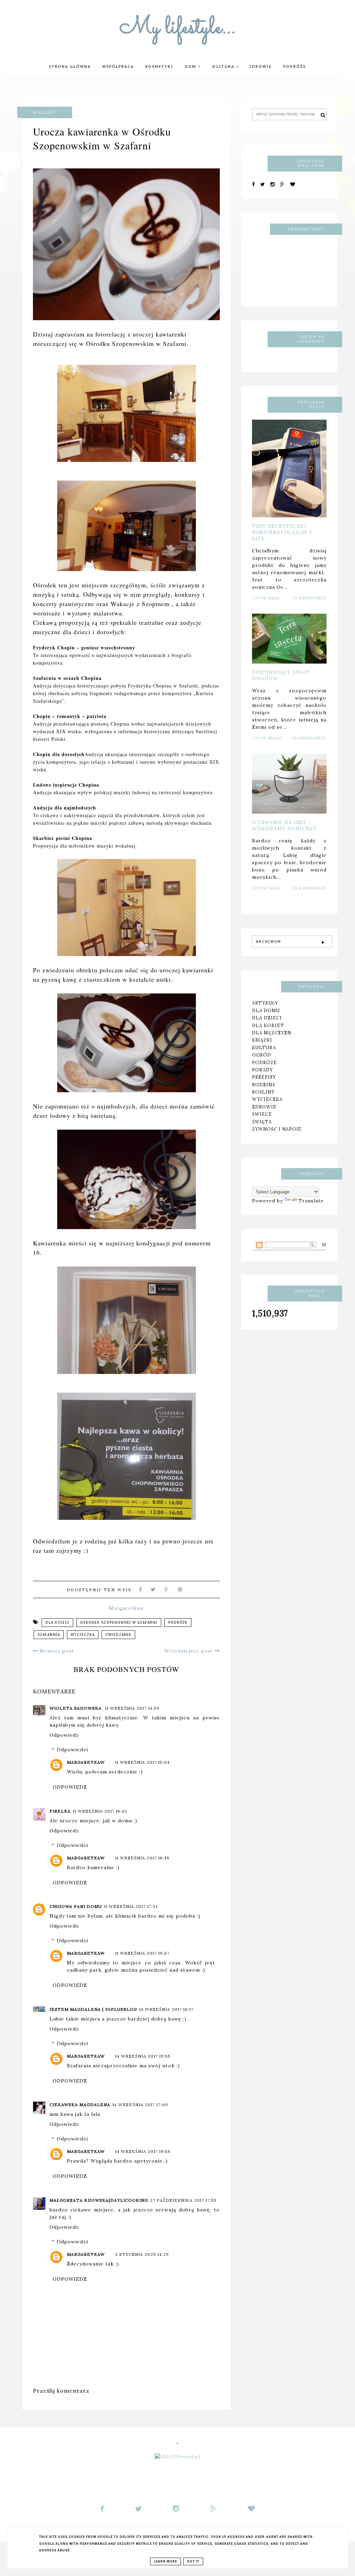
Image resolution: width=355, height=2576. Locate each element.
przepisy (264, 1077)
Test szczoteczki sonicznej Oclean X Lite (282, 532)
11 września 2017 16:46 (142, 1858)
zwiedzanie (118, 1635)
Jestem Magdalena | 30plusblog (93, 2009)
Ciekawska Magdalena (80, 2105)
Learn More (166, 2561)
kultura (264, 1048)
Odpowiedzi (72, 1750)
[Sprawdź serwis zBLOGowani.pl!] (177, 2456)
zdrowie (264, 1107)
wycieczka (83, 1635)
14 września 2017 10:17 (166, 2009)
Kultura (224, 67)
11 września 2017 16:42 (100, 1811)
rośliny (263, 1092)
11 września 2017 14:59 (132, 1708)
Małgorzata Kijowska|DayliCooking (99, 2200)
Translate (311, 1201)
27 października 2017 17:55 (183, 2200)
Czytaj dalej (266, 598)
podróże (295, 67)
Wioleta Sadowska (76, 1708)
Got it (193, 2561)
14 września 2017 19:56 (143, 2151)
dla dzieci (57, 1623)
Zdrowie (260, 67)
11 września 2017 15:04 (142, 1762)
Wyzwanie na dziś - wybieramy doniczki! (284, 825)
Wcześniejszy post (189, 1651)
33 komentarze (310, 598)
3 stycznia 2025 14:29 (142, 2254)
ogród (262, 1055)
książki (262, 1040)
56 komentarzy (309, 738)
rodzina (264, 1085)
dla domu (266, 1010)
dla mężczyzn (272, 1033)
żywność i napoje (277, 1129)
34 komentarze (310, 888)
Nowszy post (56, 1651)
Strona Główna (70, 67)
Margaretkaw (86, 1762)
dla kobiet (268, 1025)
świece (262, 1114)
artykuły (265, 1003)
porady (262, 1070)
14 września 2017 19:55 (143, 2056)
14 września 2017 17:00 (140, 2105)
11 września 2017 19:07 (142, 1953)
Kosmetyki (159, 67)
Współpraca (118, 67)
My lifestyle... (178, 28)
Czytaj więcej (267, 738)
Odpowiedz (64, 1735)
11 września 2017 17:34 (131, 1906)
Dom (191, 67)
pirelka (60, 1811)
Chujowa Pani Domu (76, 1906)
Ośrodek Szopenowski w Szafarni (119, 1623)
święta (262, 1122)
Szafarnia (49, 1635)
